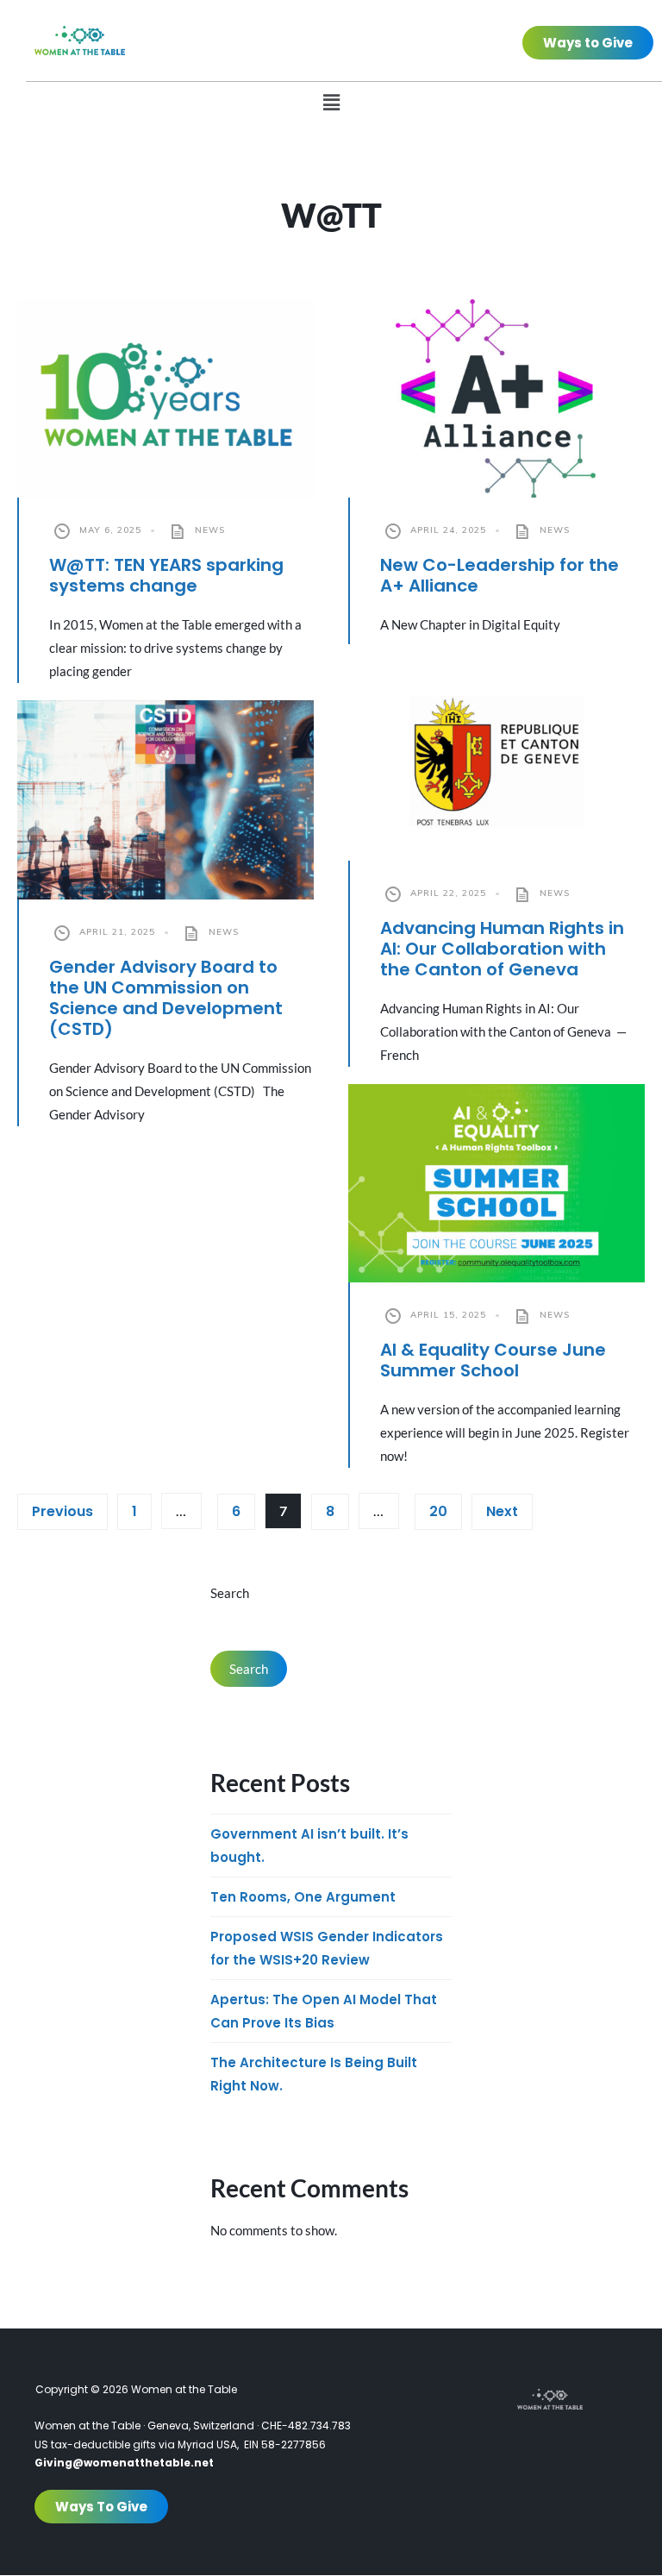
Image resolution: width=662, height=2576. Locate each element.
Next (502, 1511)
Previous (62, 1511)
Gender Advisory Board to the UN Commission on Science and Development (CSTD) (166, 998)
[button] (331, 102)
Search (230, 1593)
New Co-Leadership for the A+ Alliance (500, 575)
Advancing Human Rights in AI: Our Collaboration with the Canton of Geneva (502, 949)
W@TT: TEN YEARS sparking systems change (166, 575)
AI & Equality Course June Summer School (493, 1360)
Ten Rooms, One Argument (303, 1897)
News (210, 530)
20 (438, 1511)
